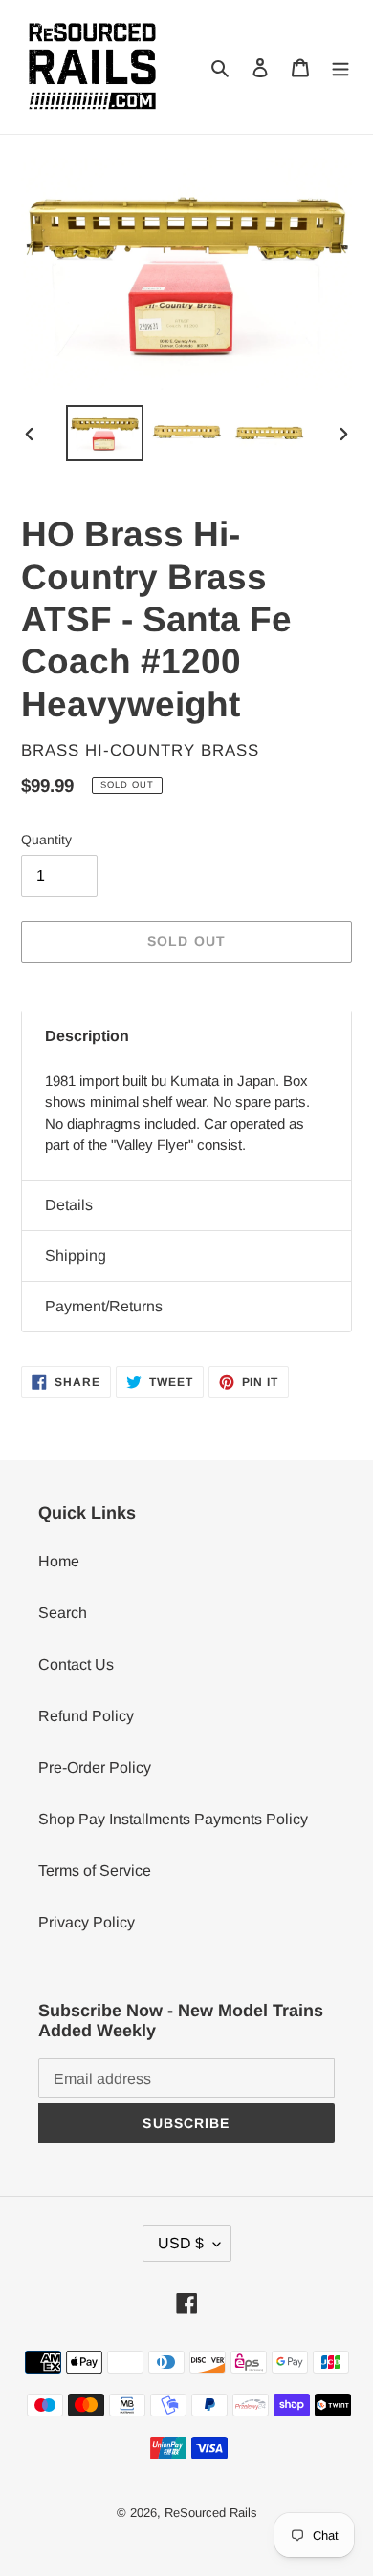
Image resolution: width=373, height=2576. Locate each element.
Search (63, 1613)
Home (59, 1561)
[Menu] (340, 67)
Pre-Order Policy (95, 1767)
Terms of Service (95, 1871)
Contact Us (76, 1664)
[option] (105, 434)
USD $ (181, 2243)
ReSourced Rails (211, 2512)
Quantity (46, 840)
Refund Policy (86, 1716)
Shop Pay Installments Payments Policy (173, 1819)
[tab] (186, 1036)
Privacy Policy (87, 1922)
